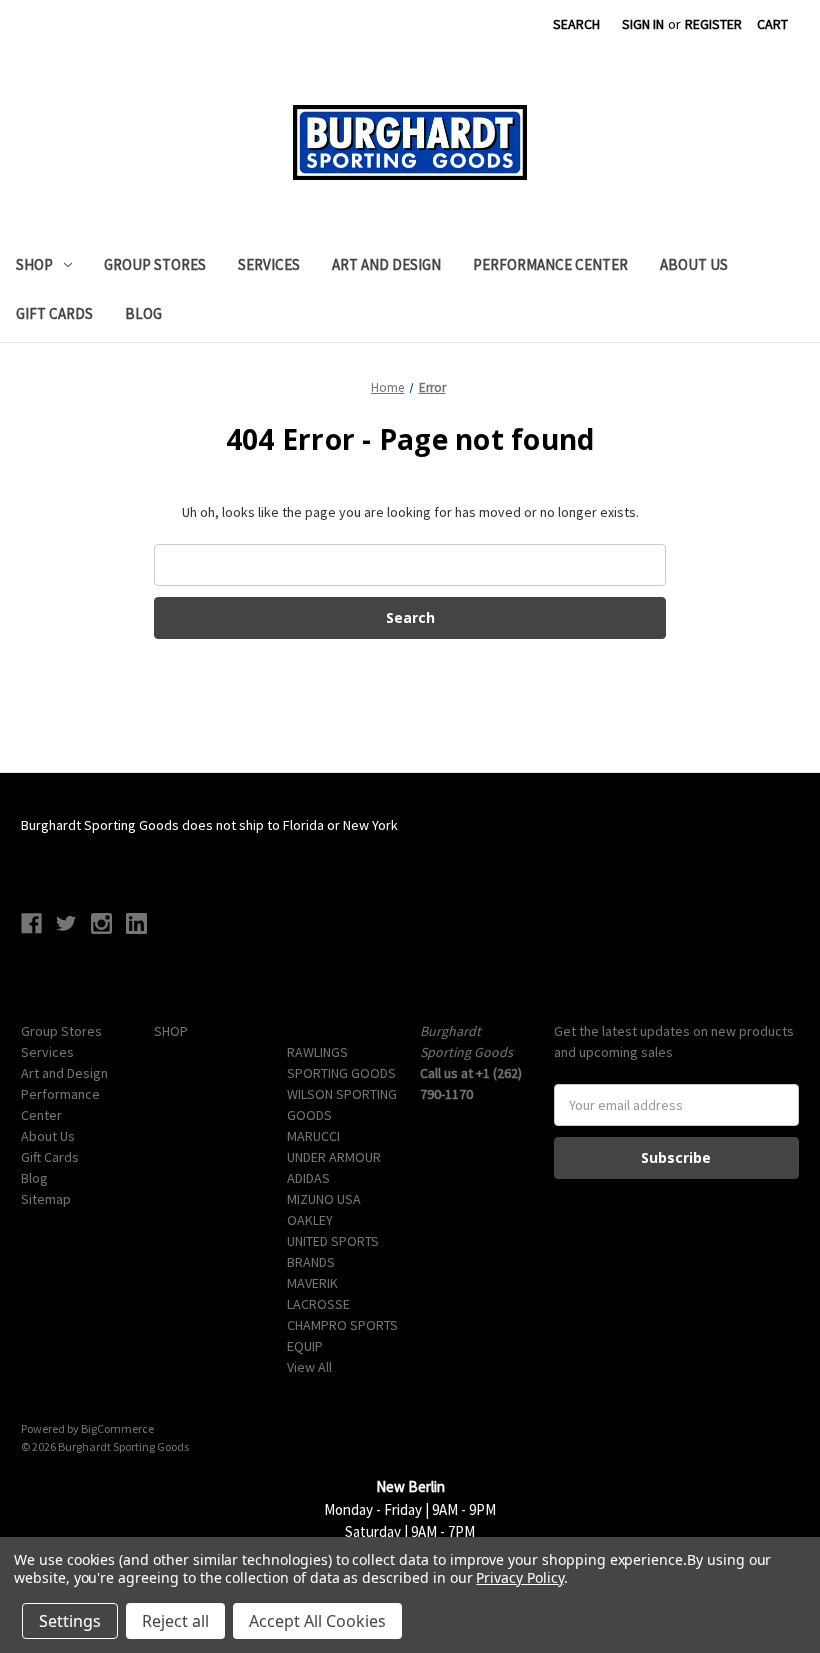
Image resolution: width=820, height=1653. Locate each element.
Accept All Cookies (317, 1621)
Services (269, 264)
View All (309, 1367)
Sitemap (46, 1199)
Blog (143, 313)
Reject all (175, 1621)
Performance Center (550, 264)
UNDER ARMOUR (334, 1157)
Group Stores (155, 264)
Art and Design (386, 264)
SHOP (34, 264)
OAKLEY (310, 1220)
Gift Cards (54, 313)
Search (576, 24)
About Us (694, 264)
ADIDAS (308, 1178)
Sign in (643, 24)
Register (713, 24)
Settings (70, 1621)
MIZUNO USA (324, 1199)
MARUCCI (313, 1136)
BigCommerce (117, 1428)
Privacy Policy (519, 1577)
